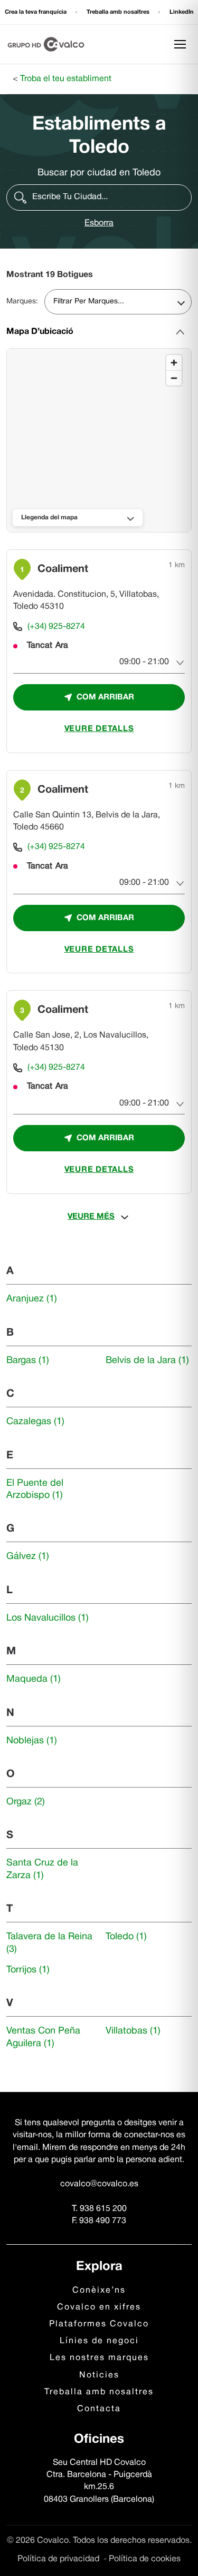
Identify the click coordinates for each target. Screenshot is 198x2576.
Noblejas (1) (32, 1741)
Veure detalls (99, 729)
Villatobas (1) (133, 2031)
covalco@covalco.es (99, 2184)
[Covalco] (46, 44)
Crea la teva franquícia (36, 12)
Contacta (99, 2409)
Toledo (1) (126, 1937)
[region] (100, 441)
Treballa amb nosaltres (119, 12)
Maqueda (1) (34, 1679)
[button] (99, 198)
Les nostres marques (99, 2358)
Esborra (99, 223)
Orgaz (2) (26, 1802)
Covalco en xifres (99, 2307)
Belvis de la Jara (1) (147, 1361)
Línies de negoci (99, 2341)
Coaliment (63, 569)
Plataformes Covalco (99, 2324)
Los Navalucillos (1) (48, 1618)
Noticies (99, 2375)
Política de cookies (145, 2559)
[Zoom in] (174, 363)
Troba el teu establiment (66, 79)
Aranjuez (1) (32, 1299)
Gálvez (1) (28, 1557)
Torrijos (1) (28, 1970)
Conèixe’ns (99, 2291)
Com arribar (105, 697)
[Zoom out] (174, 378)
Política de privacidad (59, 2559)
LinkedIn (182, 12)
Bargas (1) (28, 1361)
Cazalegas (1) (35, 1422)
